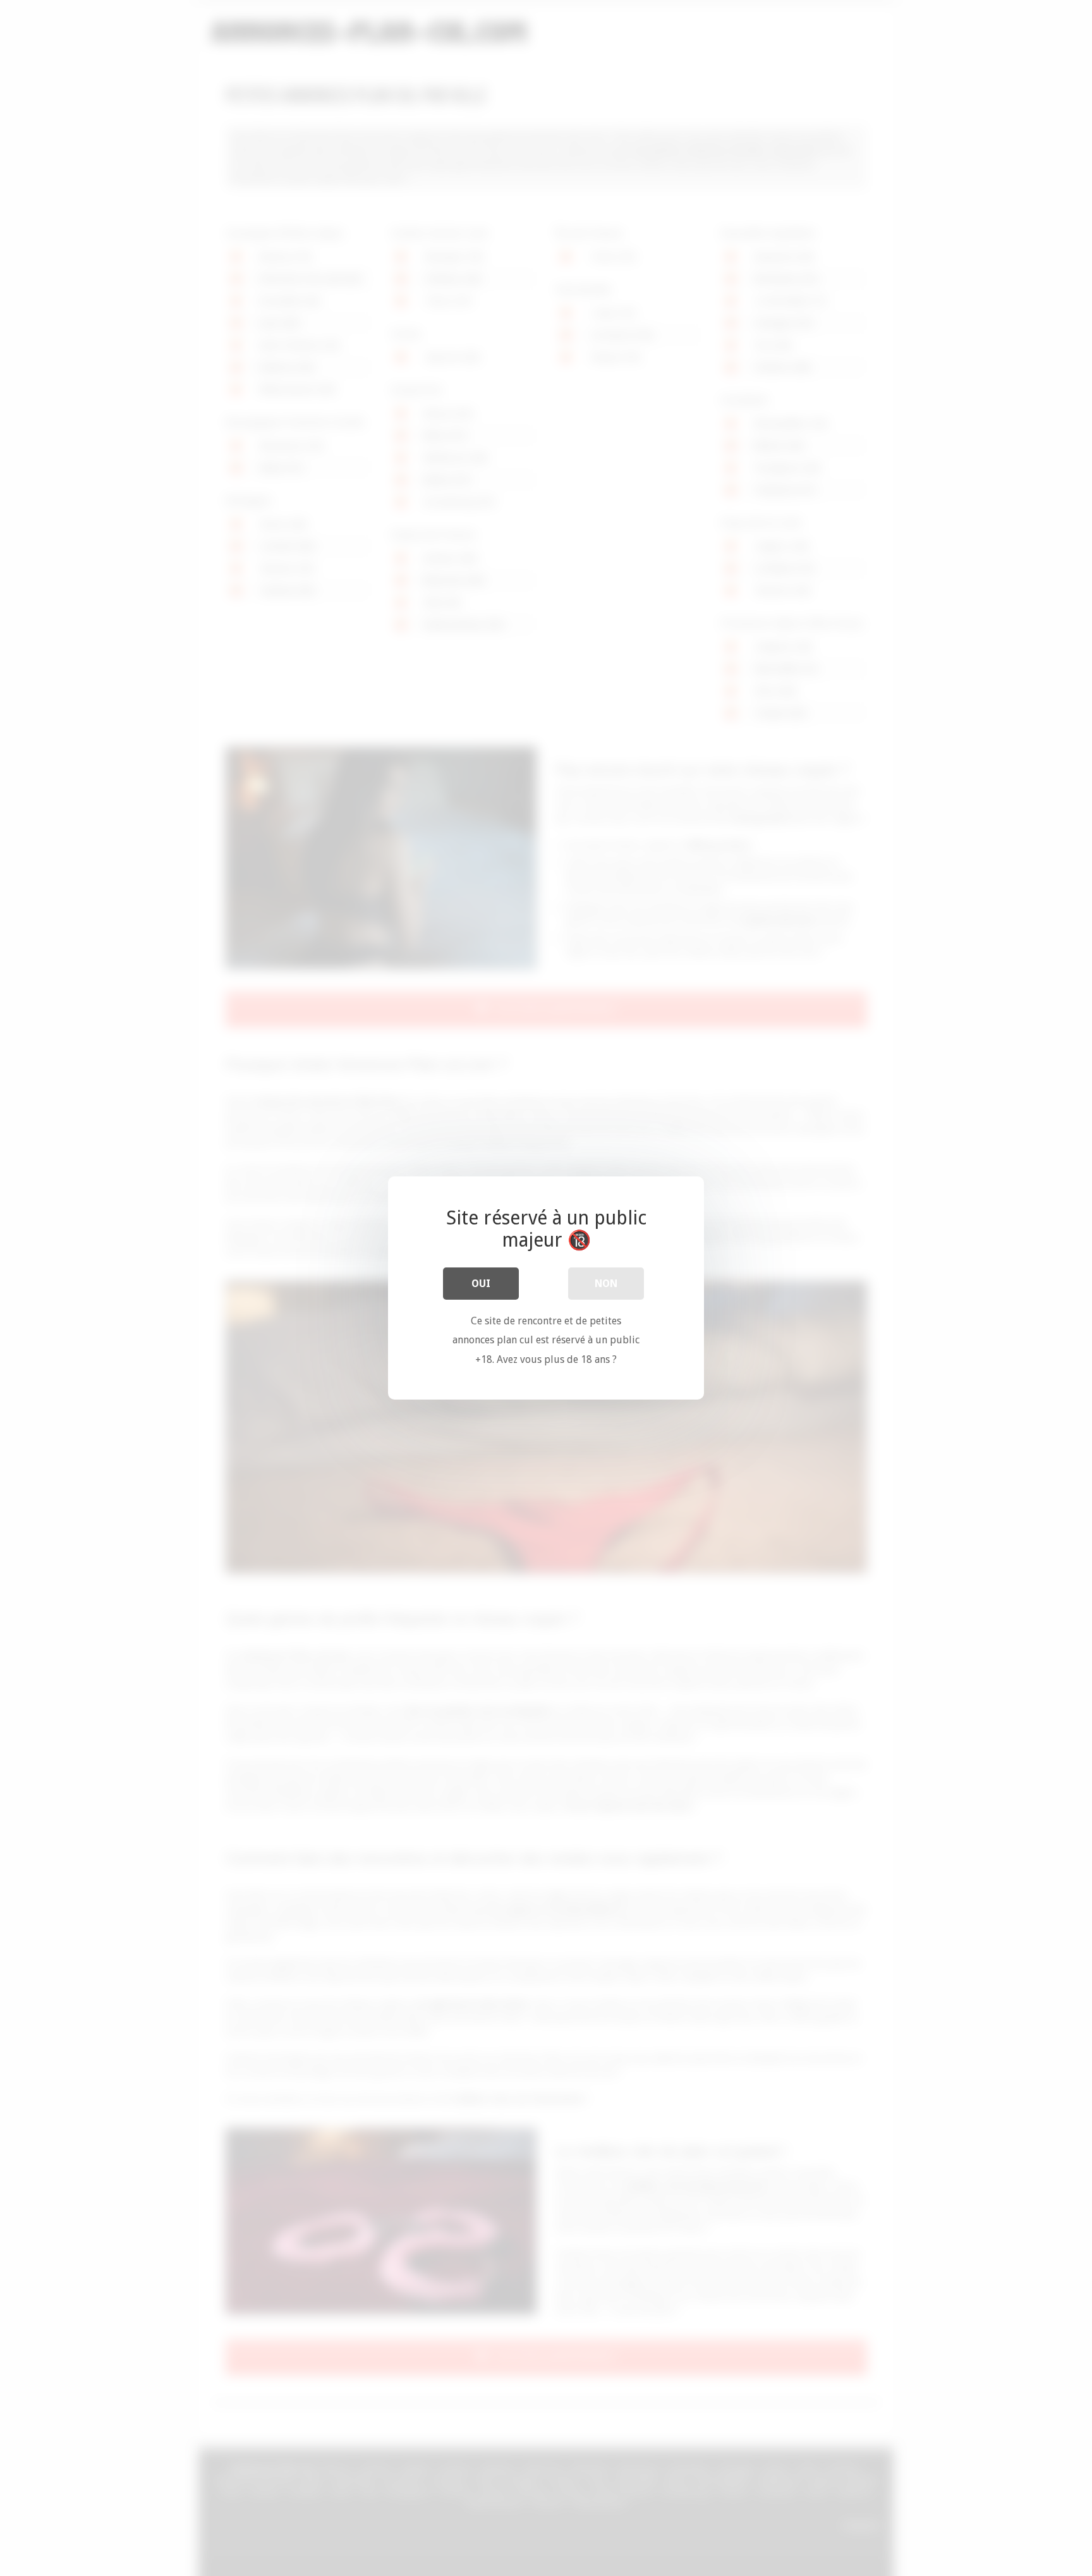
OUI (481, 1284)
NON (606, 1284)
